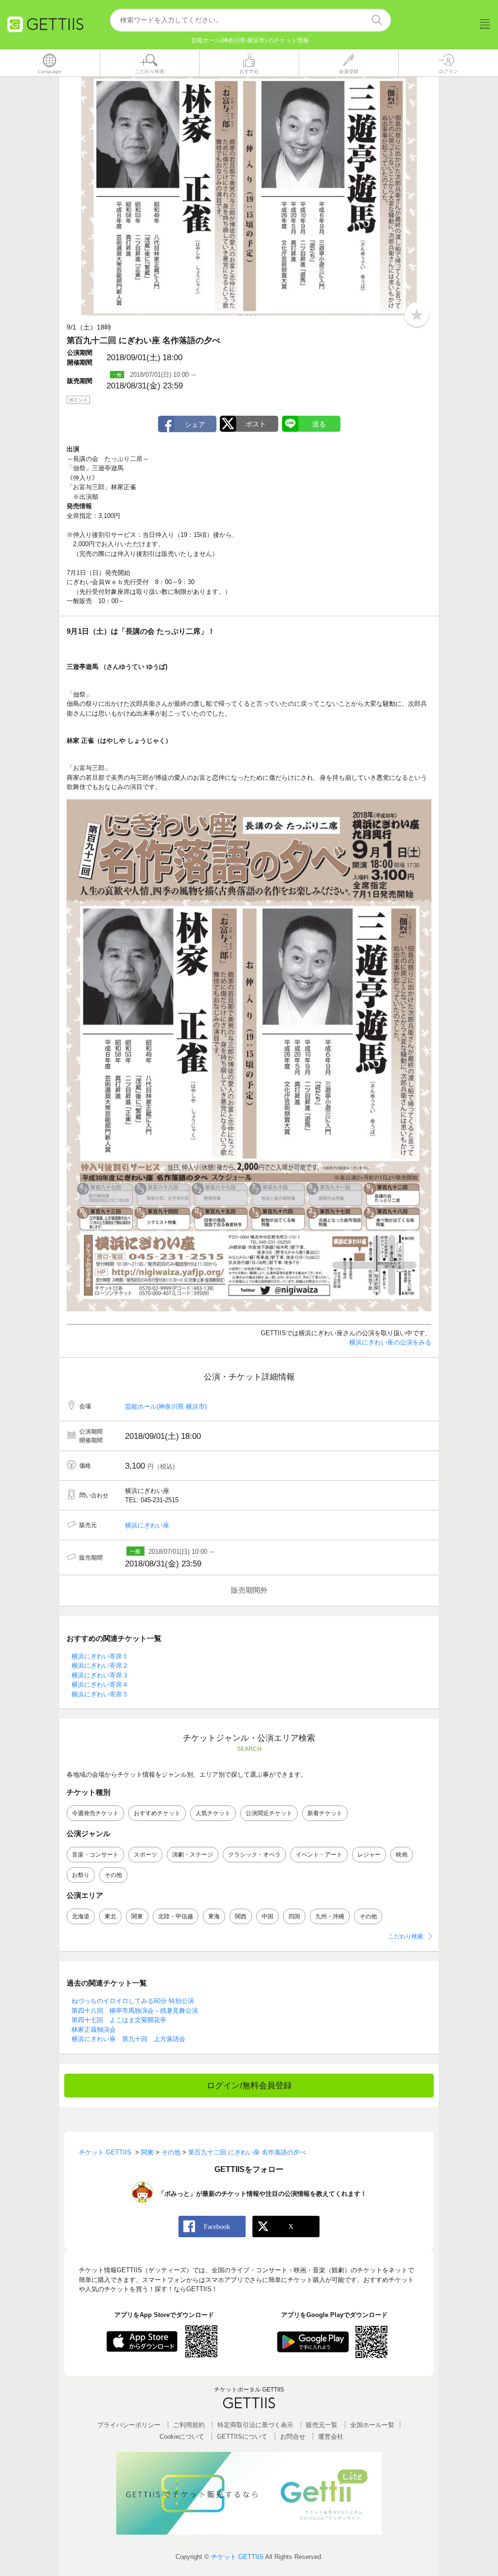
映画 (402, 1855)
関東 (137, 1916)
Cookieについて (182, 2437)
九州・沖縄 (330, 1916)
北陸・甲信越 (176, 1916)
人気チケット (213, 1813)
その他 (113, 1875)
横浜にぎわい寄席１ (100, 1656)
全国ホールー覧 (372, 2425)
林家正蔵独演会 (94, 2030)
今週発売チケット (95, 1813)
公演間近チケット (269, 1813)
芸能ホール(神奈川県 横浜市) (166, 1407)
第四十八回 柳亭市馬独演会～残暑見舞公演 (135, 2011)
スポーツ (145, 1855)
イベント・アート (319, 1855)
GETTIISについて (242, 2437)
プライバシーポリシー (129, 2425)
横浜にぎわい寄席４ (100, 1684)
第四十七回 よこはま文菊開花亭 (119, 2020)
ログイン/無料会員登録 (249, 2086)
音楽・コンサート (95, 1855)
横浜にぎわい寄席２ (100, 1665)
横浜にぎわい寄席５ (100, 1694)
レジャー (369, 1855)
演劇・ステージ (193, 1855)
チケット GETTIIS (237, 2557)
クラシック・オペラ (254, 1855)
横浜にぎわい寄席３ (100, 1675)
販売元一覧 (322, 2425)
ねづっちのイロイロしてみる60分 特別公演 (133, 2001)
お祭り (81, 1875)
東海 (214, 1916)
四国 (294, 1916)
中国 (267, 1916)
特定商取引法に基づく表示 (255, 2425)
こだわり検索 (406, 1936)
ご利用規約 (189, 2425)
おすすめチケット (157, 1813)
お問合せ (293, 2437)
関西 (241, 1916)
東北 (110, 1916)
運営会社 (331, 2437)
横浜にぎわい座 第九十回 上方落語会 (128, 2039)
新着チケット (325, 1813)
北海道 (81, 1916)
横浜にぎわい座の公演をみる (390, 1342)
